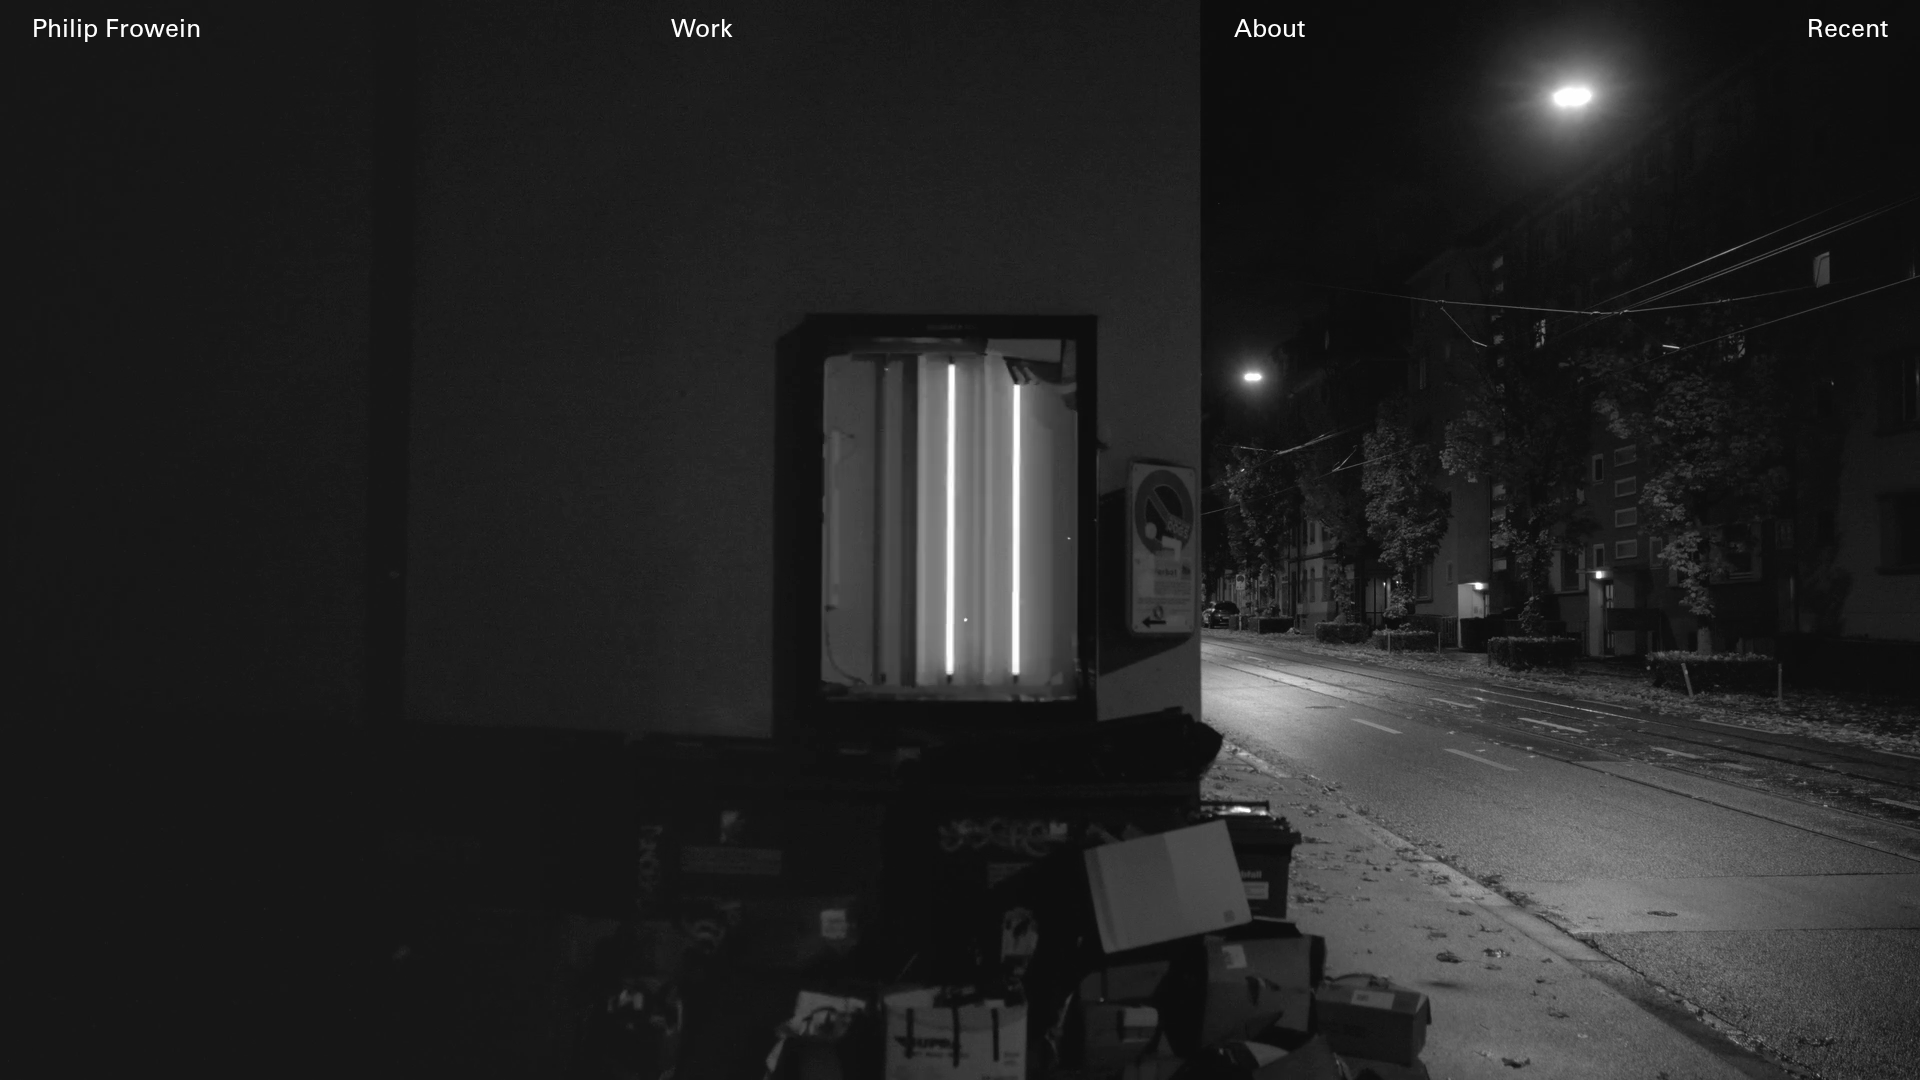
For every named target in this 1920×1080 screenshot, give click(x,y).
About (1269, 27)
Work (702, 27)
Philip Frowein (116, 27)
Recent (1847, 27)
